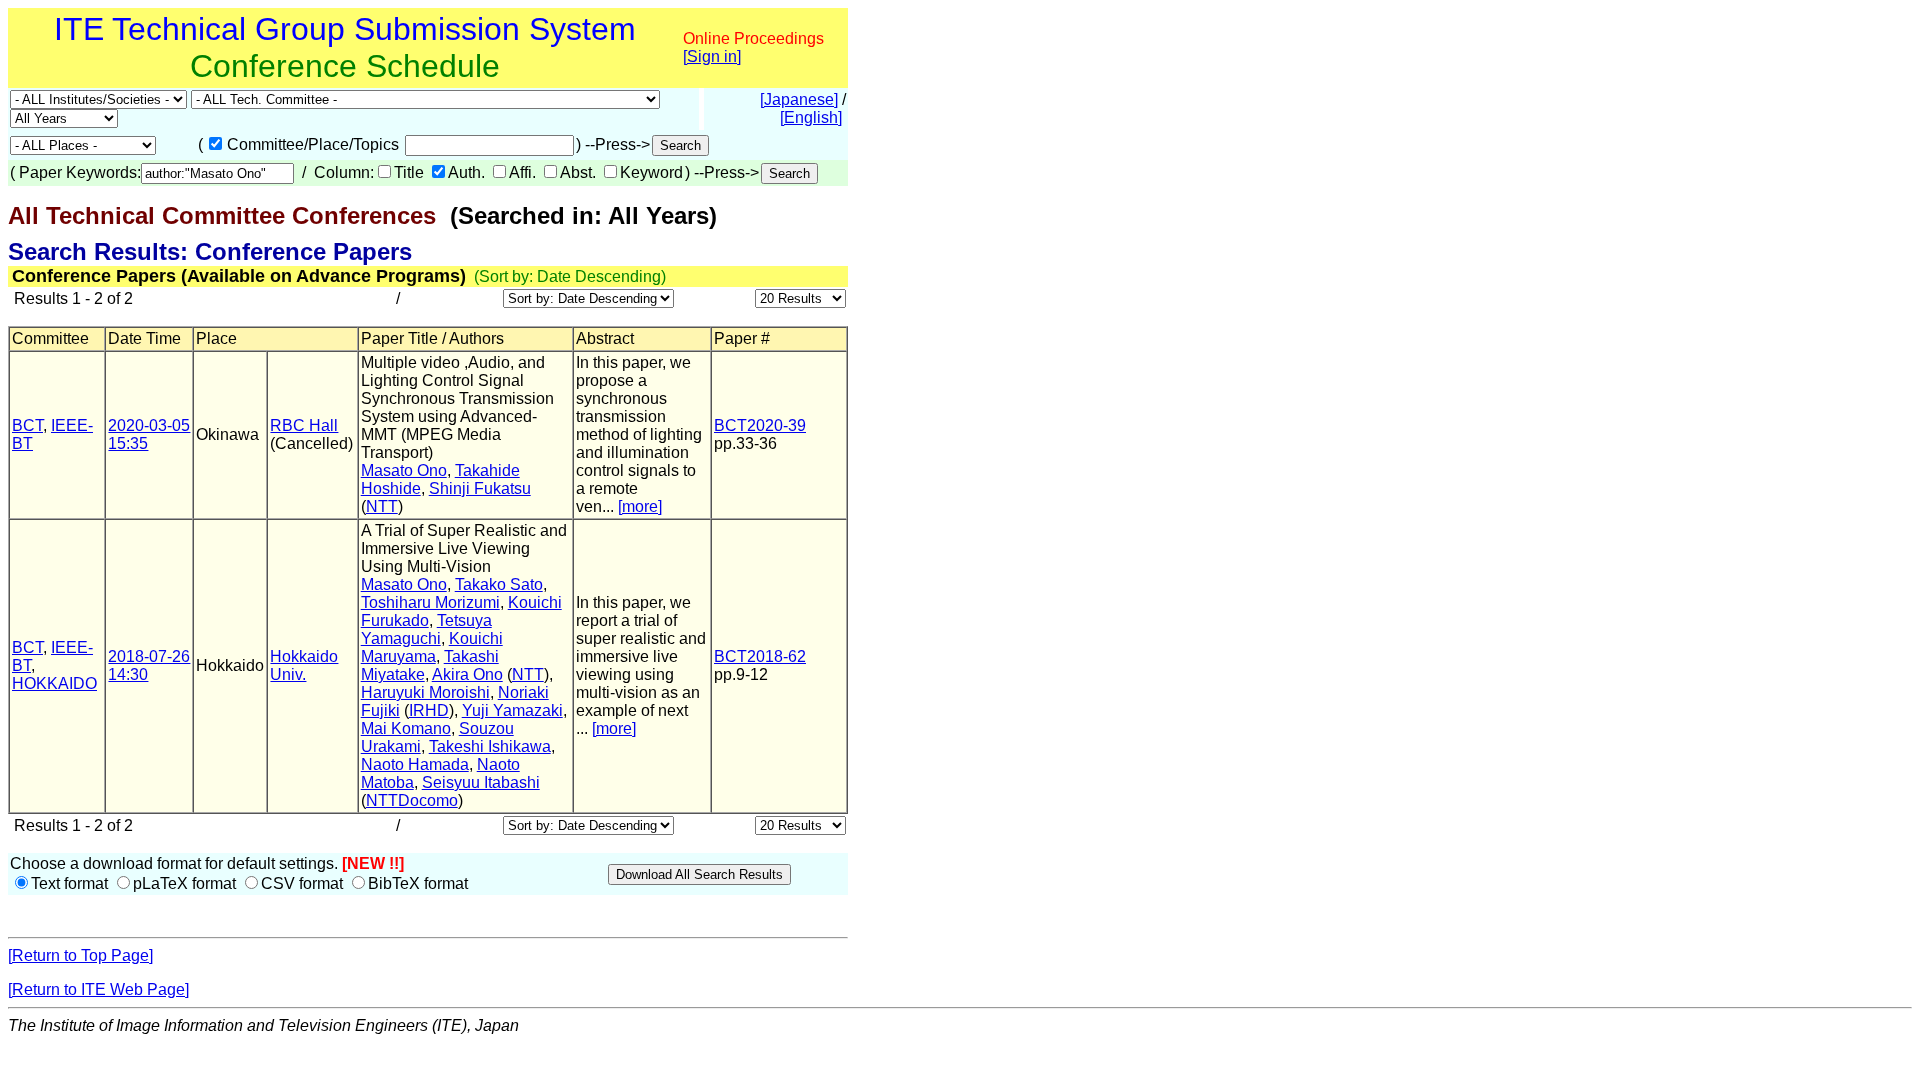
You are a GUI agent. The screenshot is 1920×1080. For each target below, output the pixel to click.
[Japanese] (799, 99)
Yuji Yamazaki (512, 710)
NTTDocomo (412, 800)
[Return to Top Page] (80, 955)
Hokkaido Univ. (304, 665)
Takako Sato (499, 584)
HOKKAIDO (54, 683)
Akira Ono (467, 674)
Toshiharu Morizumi (430, 602)
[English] (811, 117)
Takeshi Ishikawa (490, 746)
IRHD (429, 710)
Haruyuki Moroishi (425, 692)
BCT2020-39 (760, 425)
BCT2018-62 (760, 656)
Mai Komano (406, 728)
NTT (382, 506)
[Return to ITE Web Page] (98, 989)
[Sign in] (712, 56)
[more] (640, 506)
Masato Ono (404, 470)
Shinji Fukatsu (480, 488)
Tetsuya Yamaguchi (426, 629)
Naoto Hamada (415, 764)
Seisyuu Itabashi (481, 782)
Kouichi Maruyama (432, 647)
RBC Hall (304, 425)
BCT (27, 425)
